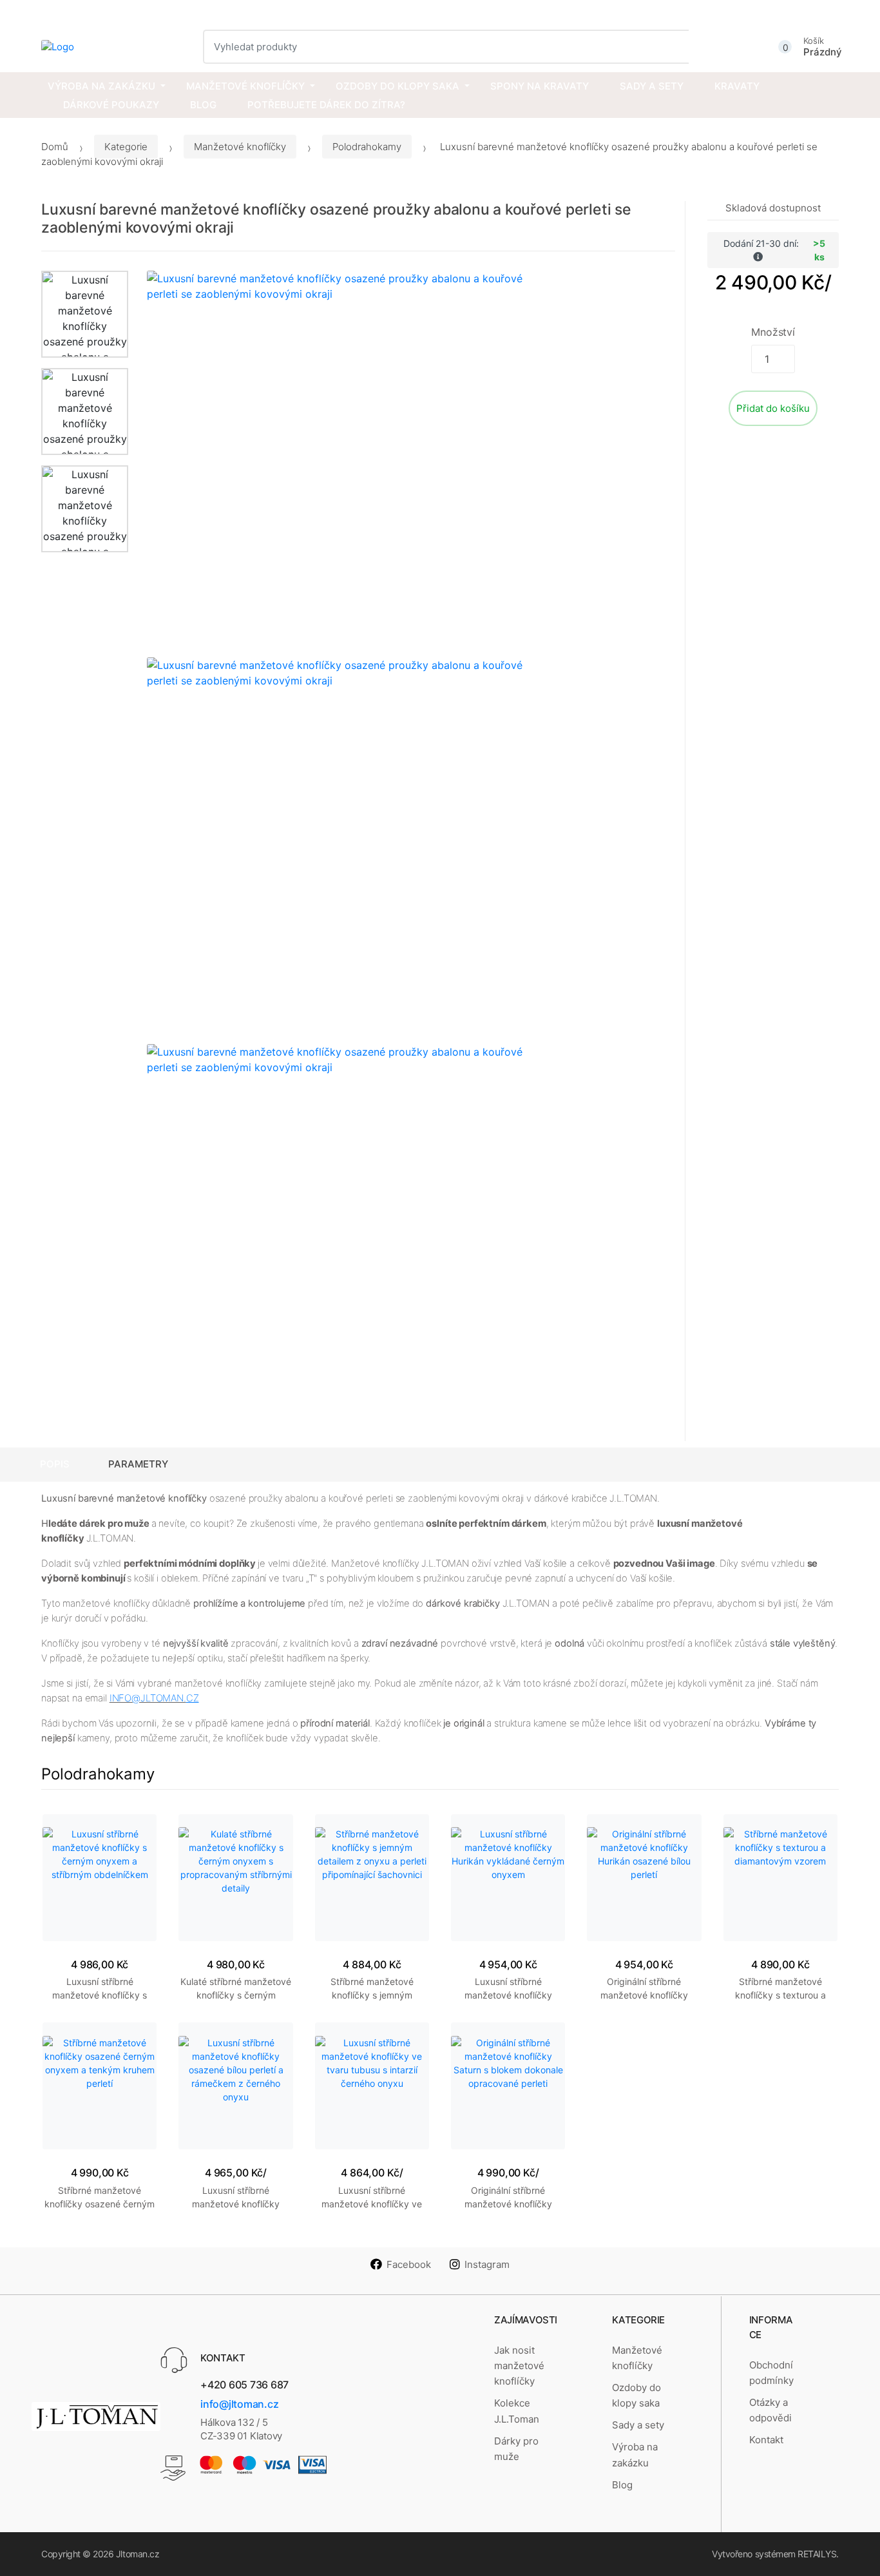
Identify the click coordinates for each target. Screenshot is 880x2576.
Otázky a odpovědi (770, 2410)
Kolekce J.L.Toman (517, 2411)
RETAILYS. (818, 2554)
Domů (55, 147)
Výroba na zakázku (101, 86)
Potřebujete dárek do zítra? (326, 105)
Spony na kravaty (540, 86)
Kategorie (126, 147)
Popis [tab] (55, 1464)
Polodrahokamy (367, 147)
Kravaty (737, 86)
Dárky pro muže (516, 2449)
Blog (203, 105)
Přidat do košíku (773, 408)
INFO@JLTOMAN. (148, 1698)
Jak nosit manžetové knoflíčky (519, 2366)
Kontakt (766, 2440)
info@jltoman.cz (239, 2404)
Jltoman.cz (138, 2554)
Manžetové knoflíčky (245, 86)
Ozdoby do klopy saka (397, 86)
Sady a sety (652, 86)
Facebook (409, 2264)
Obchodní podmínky (771, 2373)
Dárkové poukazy (111, 105)
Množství (773, 332)
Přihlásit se (817, 11)
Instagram (487, 2264)
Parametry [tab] (138, 1464)
